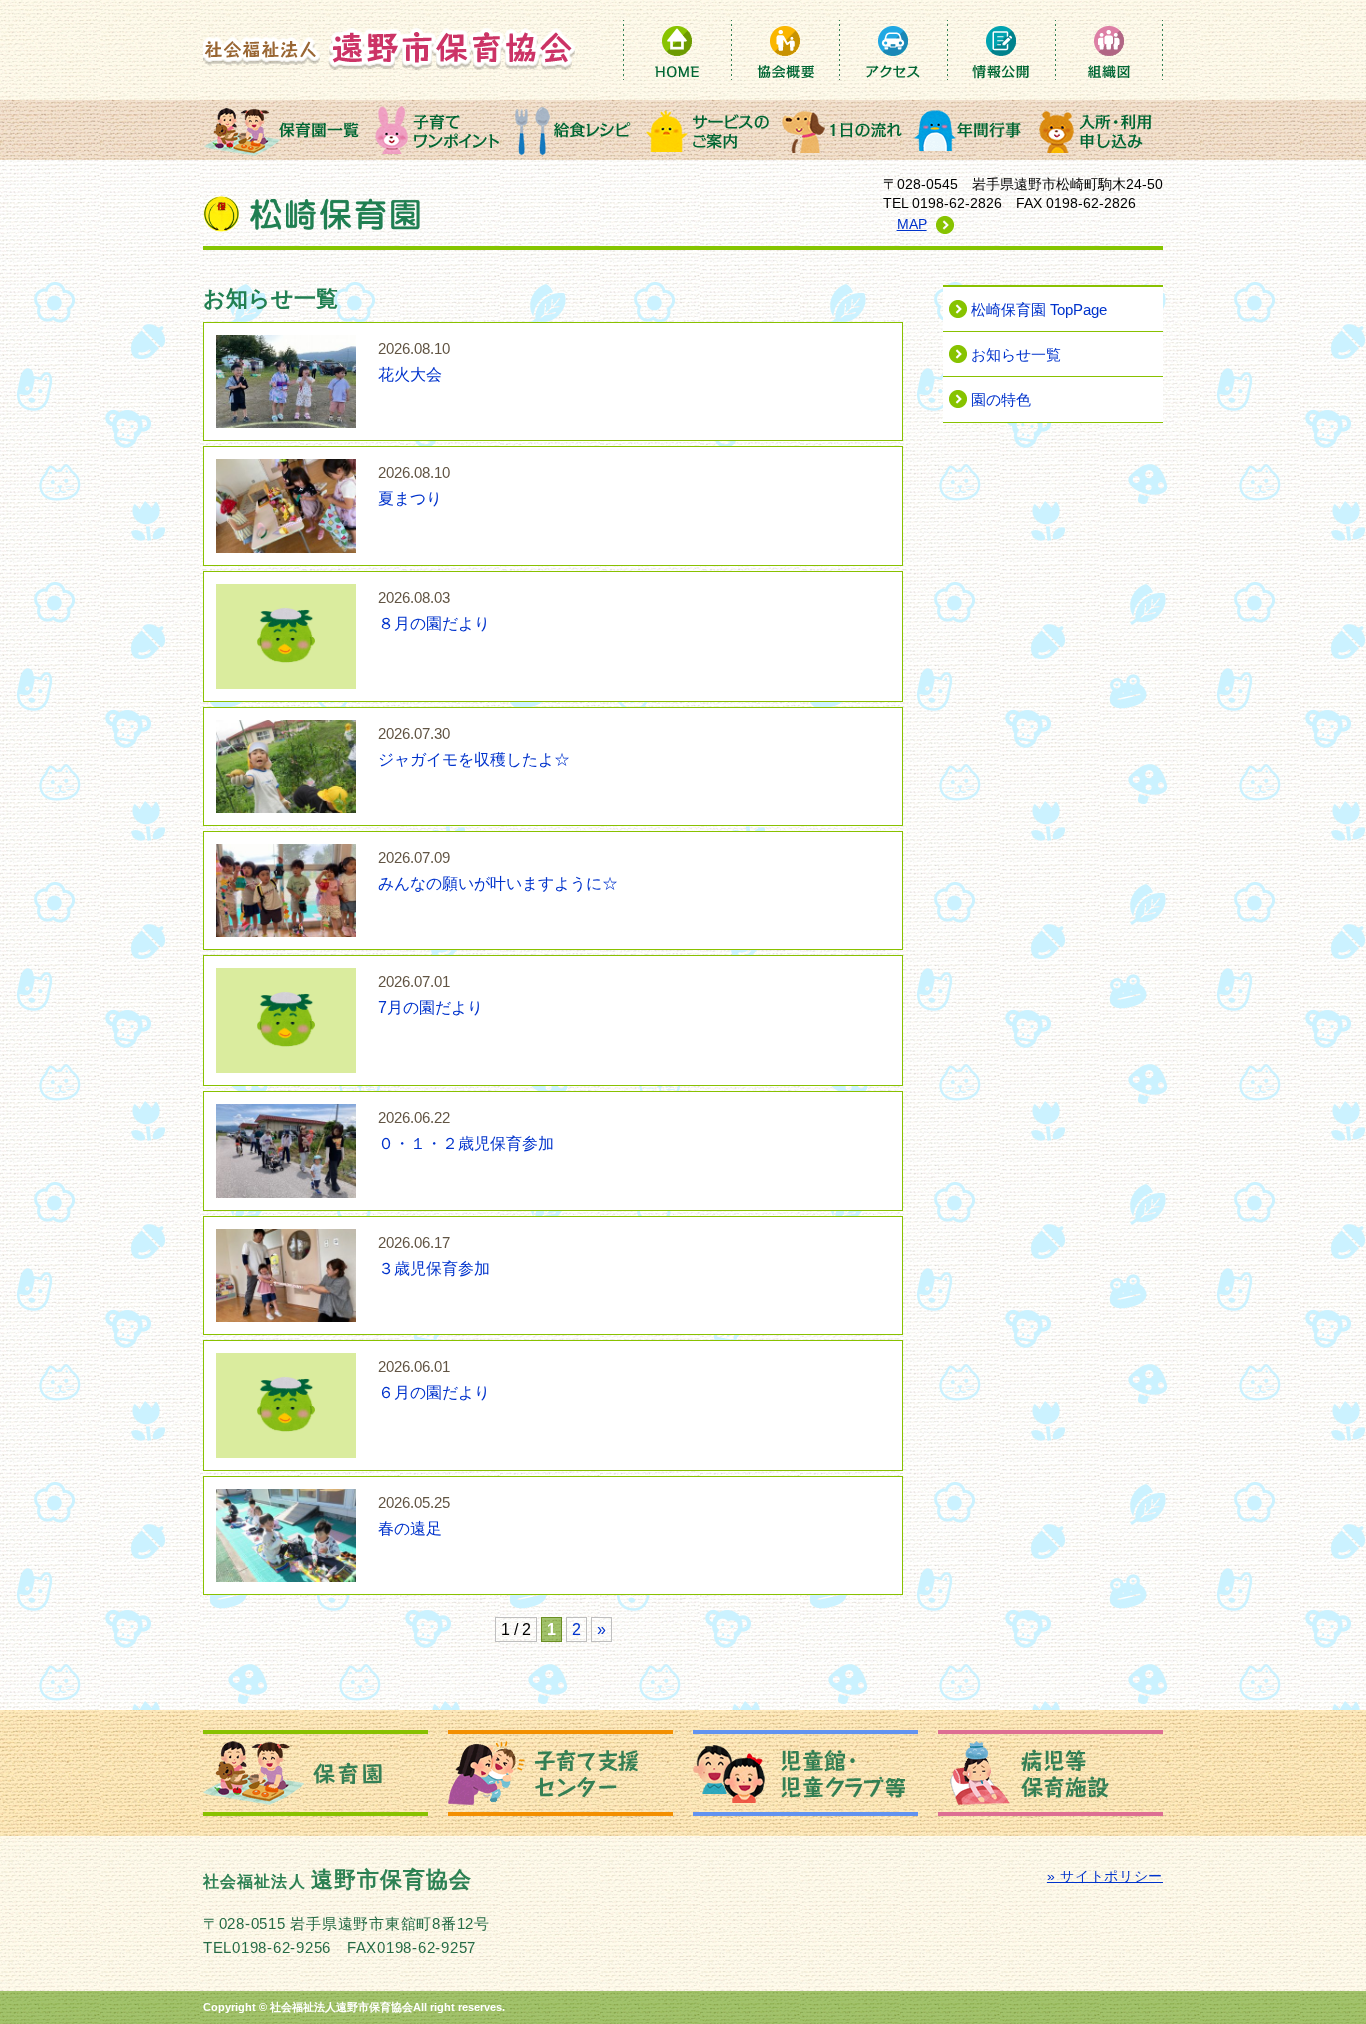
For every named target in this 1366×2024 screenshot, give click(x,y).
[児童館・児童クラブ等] (805, 1773)
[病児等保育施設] (1050, 1773)
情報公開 (1001, 50)
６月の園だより (434, 1380)
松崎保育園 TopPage (1039, 310)
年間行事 (971, 130)
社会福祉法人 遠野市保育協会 (389, 49)
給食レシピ (573, 130)
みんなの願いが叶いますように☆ (498, 871)
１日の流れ (843, 130)
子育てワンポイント (438, 130)
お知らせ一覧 (1016, 355)
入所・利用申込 (1098, 130)
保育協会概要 (785, 50)
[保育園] (315, 1773)
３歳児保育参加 (434, 1256)
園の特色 (1001, 400)
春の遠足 (414, 1516)
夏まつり (414, 486)
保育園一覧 (286, 130)
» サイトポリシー (1105, 1876)
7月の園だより (430, 995)
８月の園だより (434, 611)
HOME (677, 50)
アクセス (893, 50)
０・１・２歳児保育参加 (466, 1131)
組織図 (1109, 50)
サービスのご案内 (708, 130)
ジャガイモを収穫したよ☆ (474, 747)
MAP (912, 224)
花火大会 (414, 362)
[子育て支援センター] (560, 1773)
